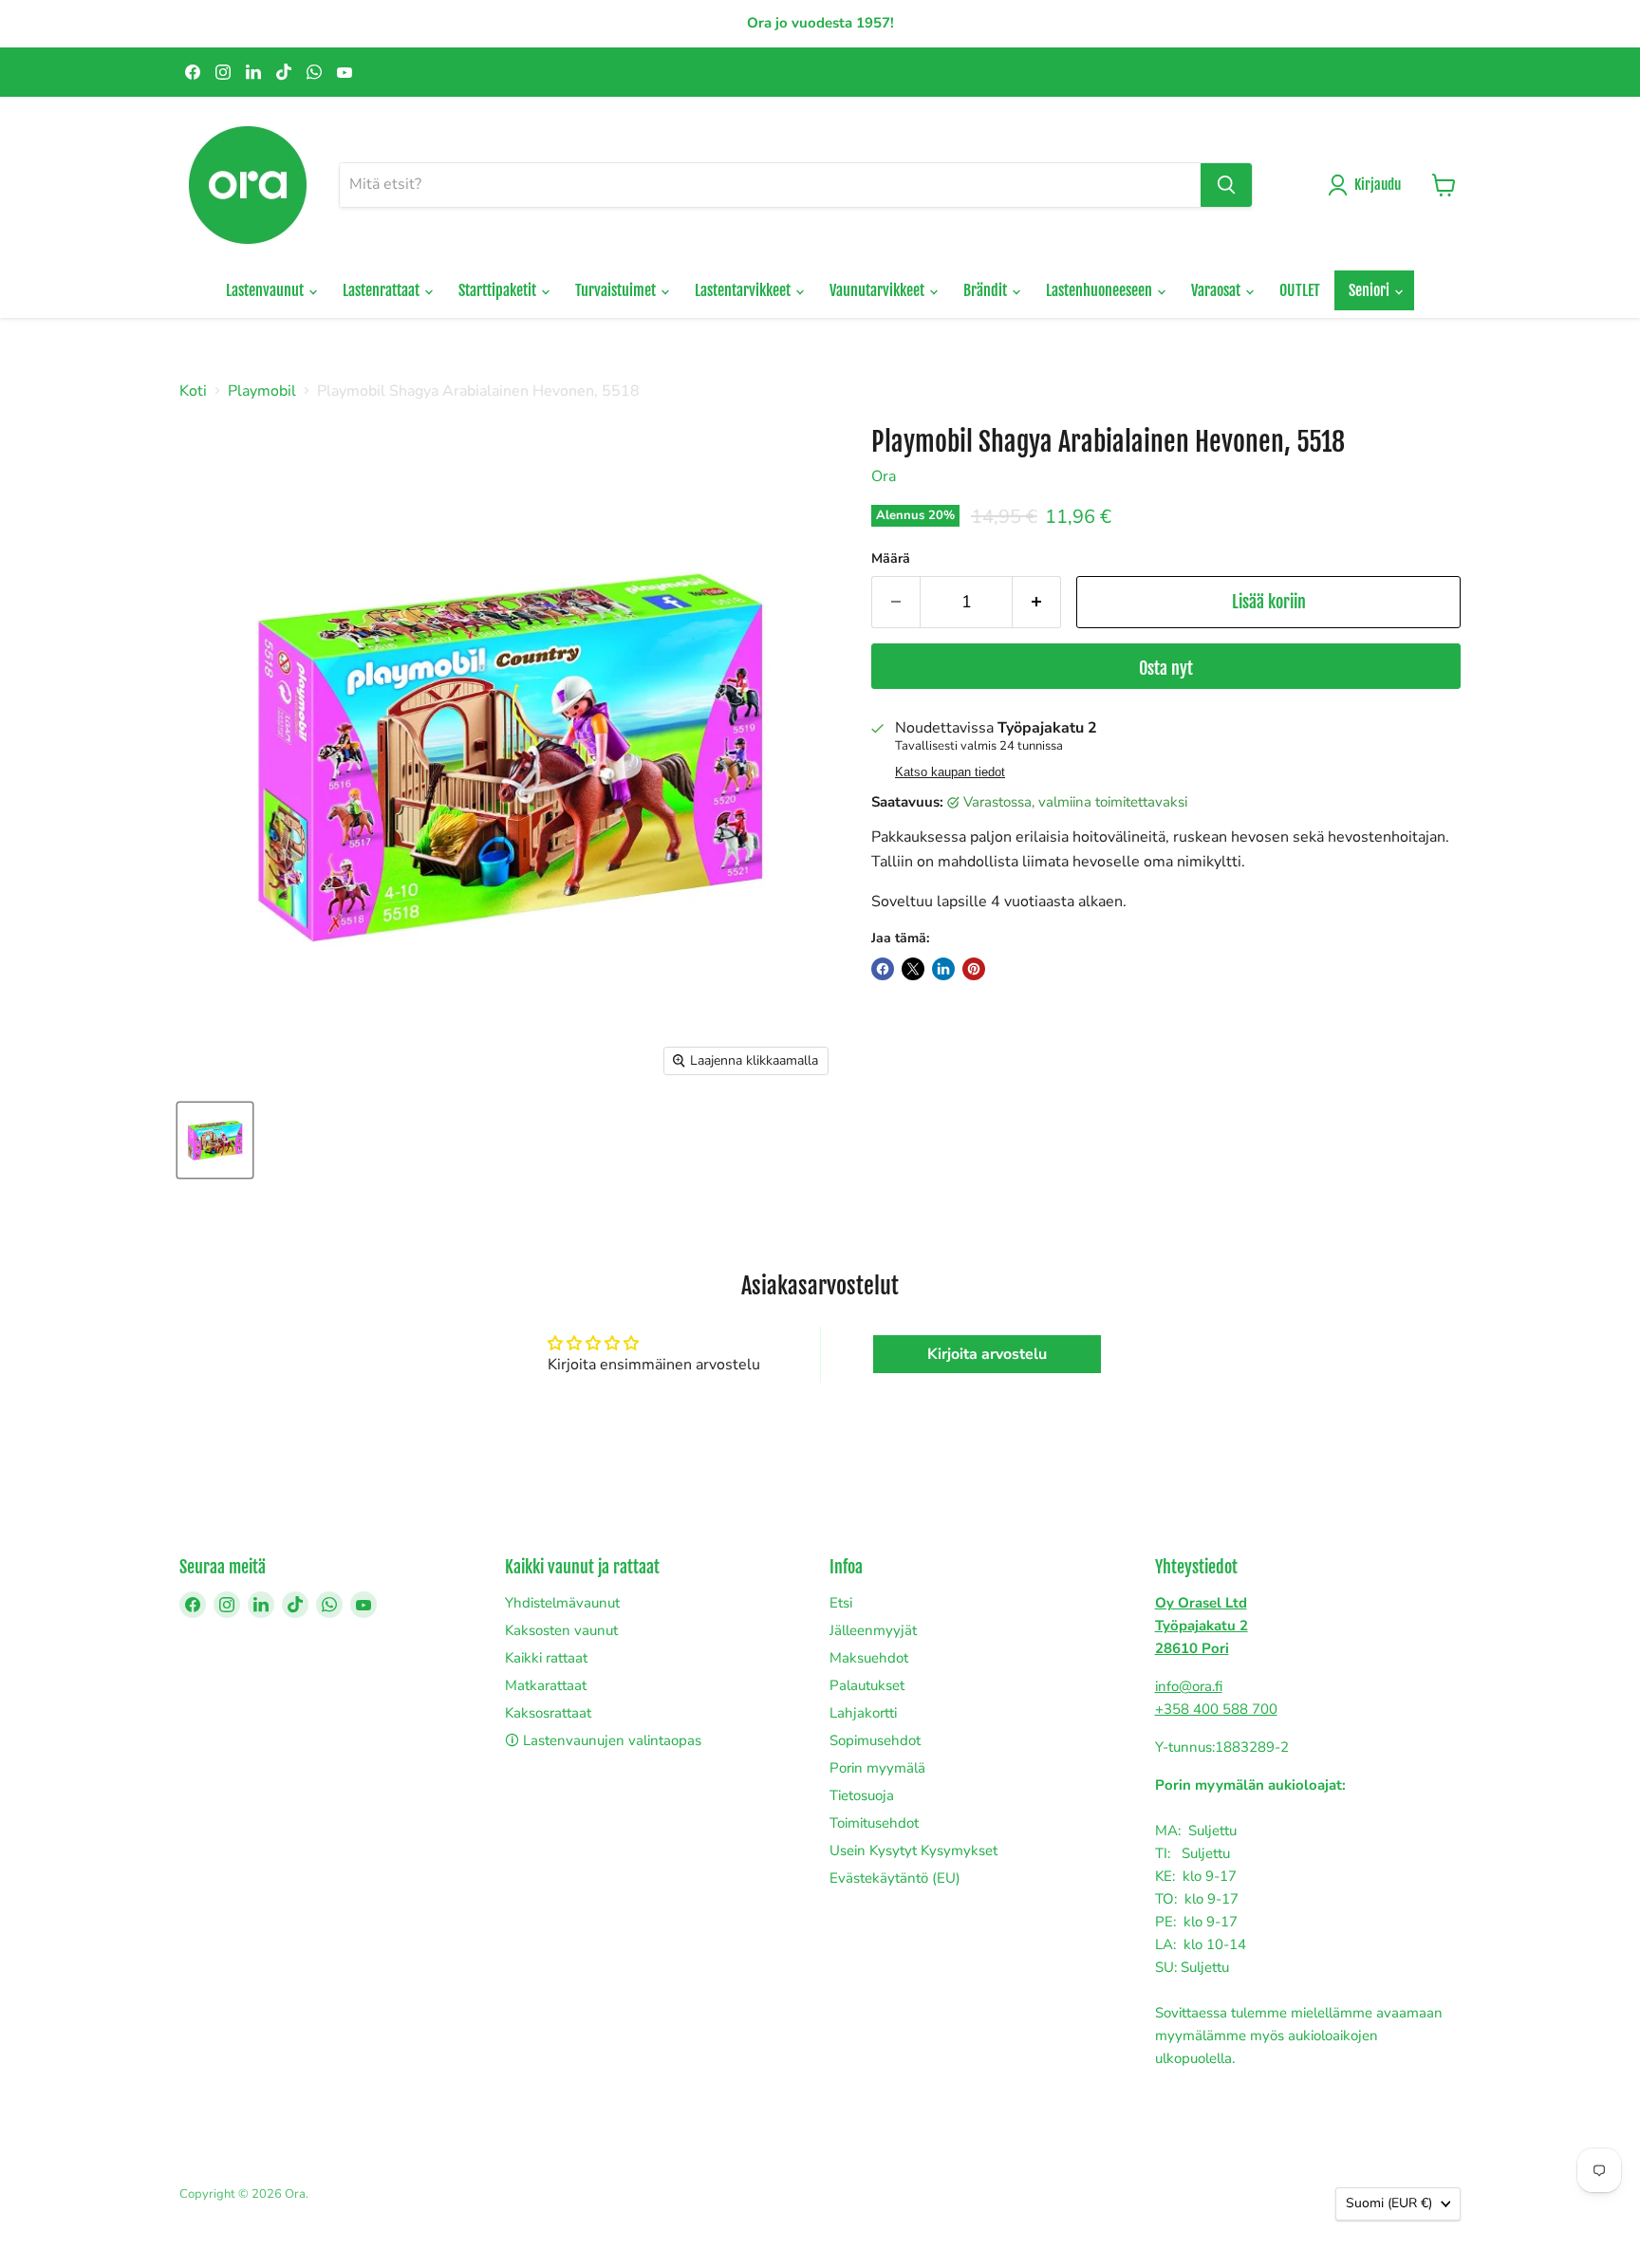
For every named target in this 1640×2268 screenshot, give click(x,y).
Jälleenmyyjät (873, 1630)
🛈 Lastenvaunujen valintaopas (603, 1740)
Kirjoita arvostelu (987, 1354)
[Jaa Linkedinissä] (943, 969)
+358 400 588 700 (1216, 1709)
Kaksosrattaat (548, 1713)
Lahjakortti (863, 1713)
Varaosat (1217, 290)
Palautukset (867, 1685)
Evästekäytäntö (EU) (895, 1878)
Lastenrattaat (382, 290)
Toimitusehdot (874, 1823)
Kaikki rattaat (546, 1658)
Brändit (987, 290)
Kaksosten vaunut (561, 1630)
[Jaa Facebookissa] (883, 969)
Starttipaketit (499, 290)
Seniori (1370, 290)
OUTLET (1300, 290)
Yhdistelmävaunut (562, 1603)
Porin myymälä (877, 1768)
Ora (884, 476)
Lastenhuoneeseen (1100, 290)
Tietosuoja (862, 1795)
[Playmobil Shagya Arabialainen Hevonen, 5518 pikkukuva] (215, 1140)
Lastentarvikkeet (744, 290)
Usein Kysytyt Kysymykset (913, 1850)
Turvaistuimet (617, 290)
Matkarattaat (546, 1685)
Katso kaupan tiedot (950, 772)
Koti (193, 391)
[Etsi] (1226, 185)
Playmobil (262, 391)
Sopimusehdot (875, 1740)
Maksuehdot (869, 1658)
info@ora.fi (1189, 1686)
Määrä (891, 559)
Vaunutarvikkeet (878, 290)
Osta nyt (1166, 668)
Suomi (1389, 2203)
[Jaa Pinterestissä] (974, 969)
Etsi (841, 1603)
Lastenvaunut (266, 290)
